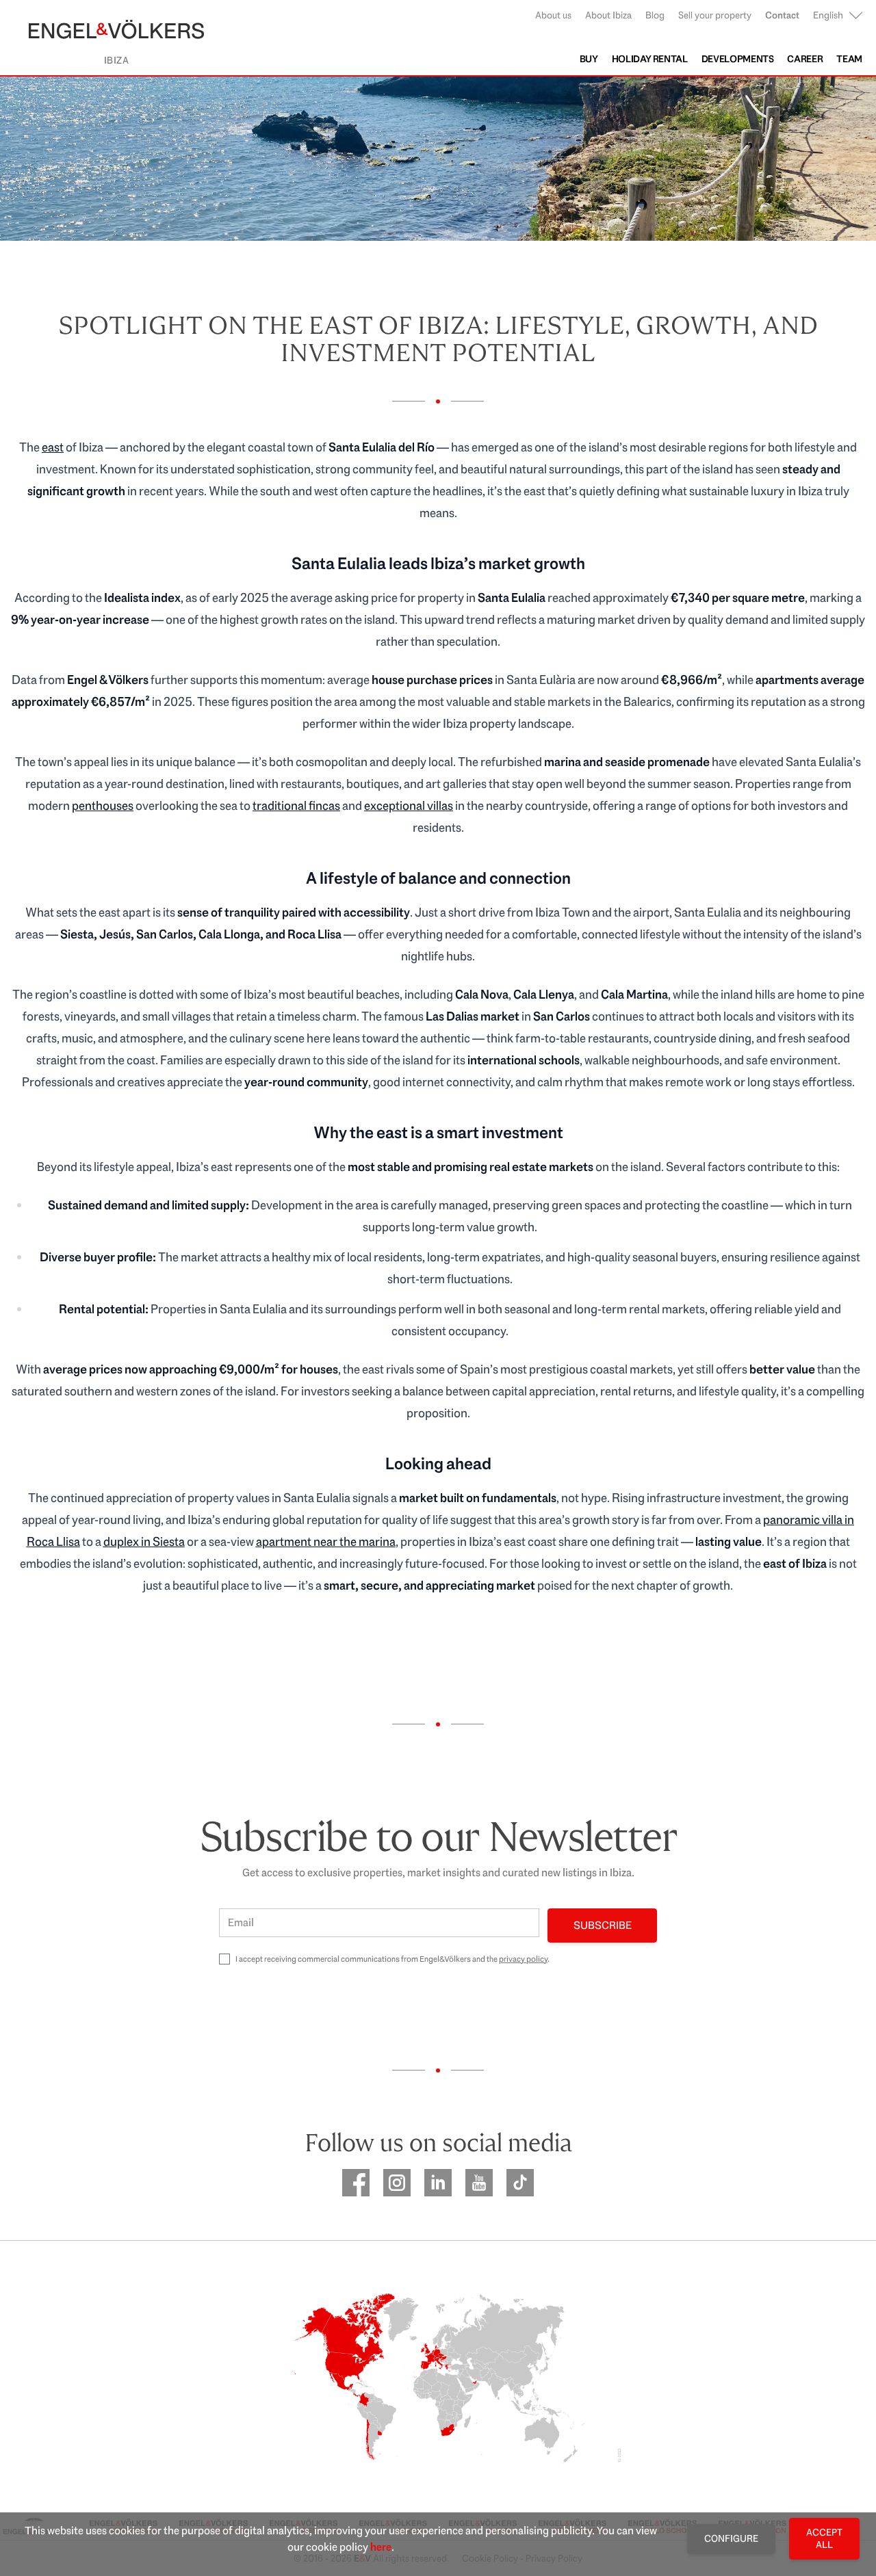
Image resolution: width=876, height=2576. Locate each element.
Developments (738, 59)
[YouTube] (479, 2183)
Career (805, 59)
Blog (655, 15)
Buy (589, 59)
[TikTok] (520, 2183)
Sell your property (715, 15)
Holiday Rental (650, 59)
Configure (731, 2538)
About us (553, 15)
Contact (782, 15)
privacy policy (523, 1959)
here (381, 2547)
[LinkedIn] (438, 2183)
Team (849, 59)
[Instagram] (397, 2183)
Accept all (824, 2538)
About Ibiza (608, 15)
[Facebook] (356, 2183)
